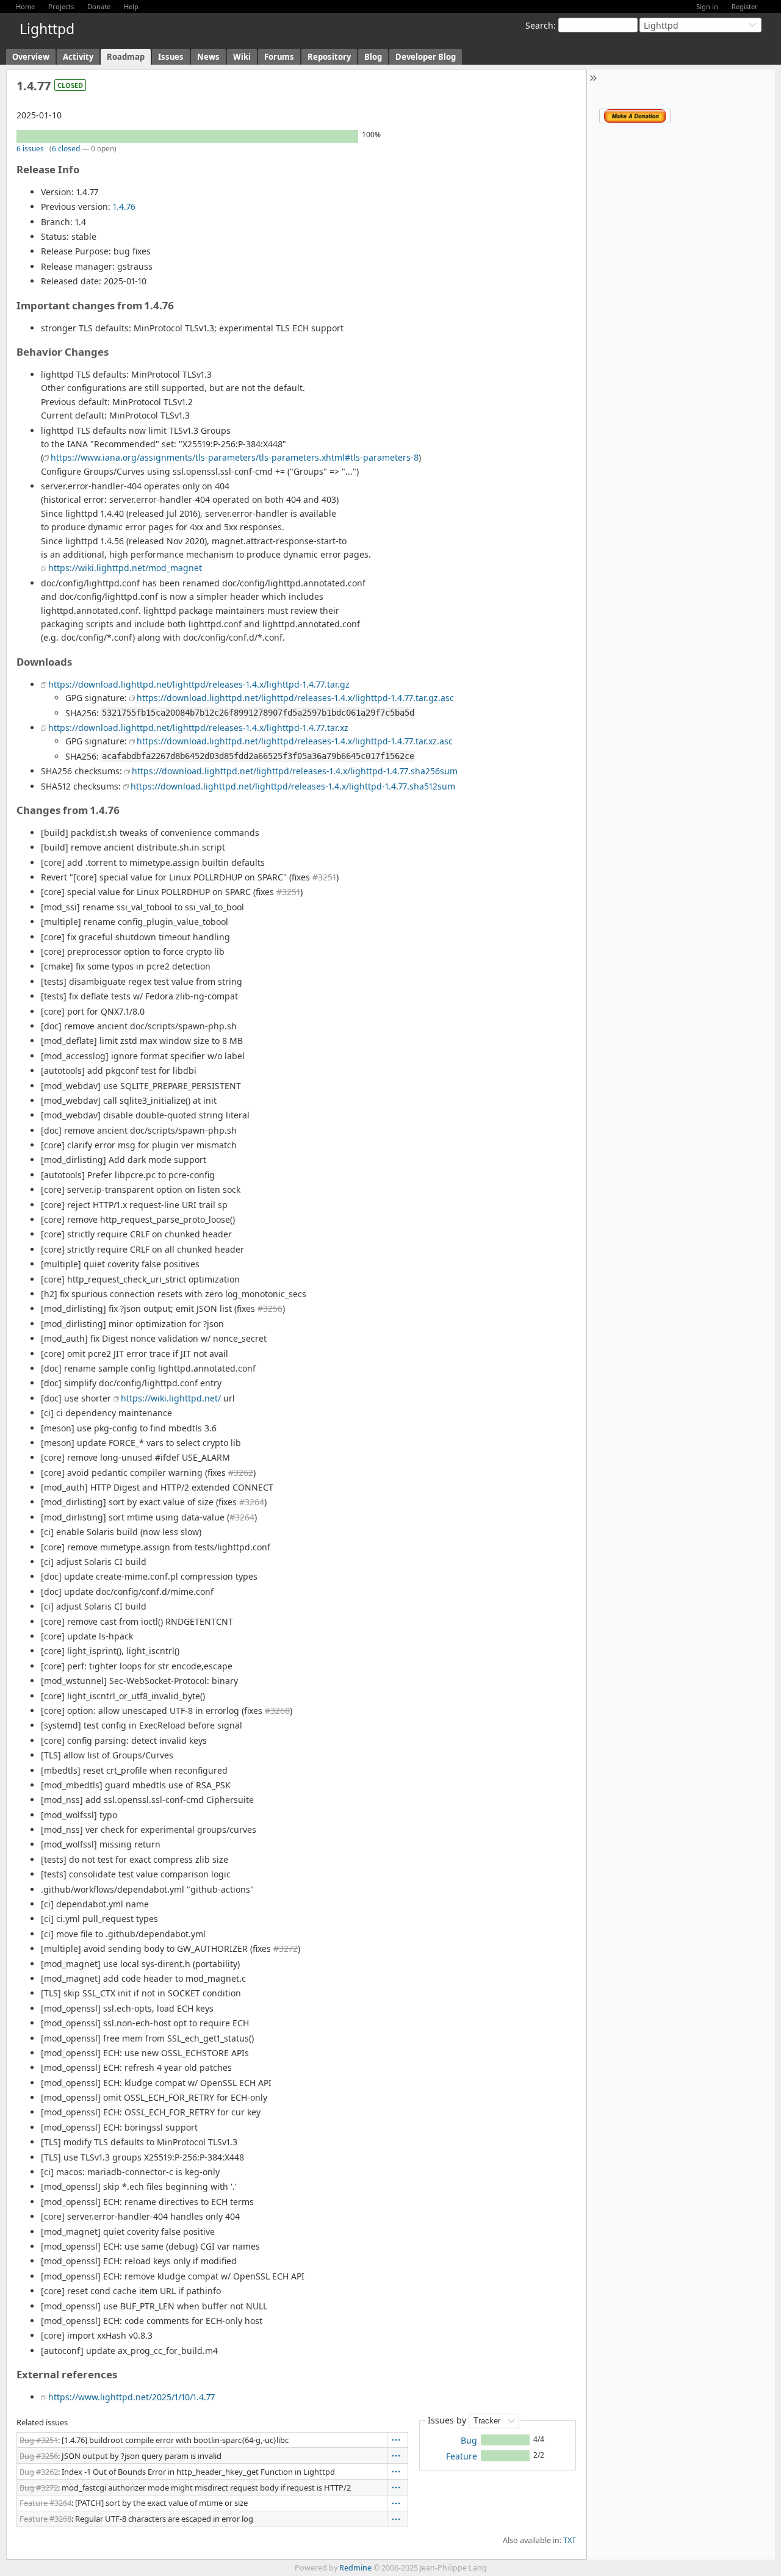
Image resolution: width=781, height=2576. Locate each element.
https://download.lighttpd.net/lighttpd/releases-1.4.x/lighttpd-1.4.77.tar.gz (199, 684)
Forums (279, 57)
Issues (171, 57)
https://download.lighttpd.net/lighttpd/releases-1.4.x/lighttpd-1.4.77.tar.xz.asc (295, 741)
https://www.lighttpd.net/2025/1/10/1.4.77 (131, 2397)
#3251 (324, 877)
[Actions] (396, 2440)
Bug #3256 (39, 2456)
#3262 (241, 1473)
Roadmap (126, 57)
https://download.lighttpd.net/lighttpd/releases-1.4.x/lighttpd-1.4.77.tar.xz (198, 728)
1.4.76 (124, 207)
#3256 (270, 1308)
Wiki (242, 57)
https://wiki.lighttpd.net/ (171, 1398)
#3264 (252, 1502)
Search (539, 25)
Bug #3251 (39, 2440)
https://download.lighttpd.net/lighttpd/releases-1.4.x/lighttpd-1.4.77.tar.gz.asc (295, 698)
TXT (570, 2540)
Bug (469, 2440)
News (208, 57)
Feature (462, 2456)
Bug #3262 (39, 2472)
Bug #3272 (39, 2488)
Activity (78, 57)
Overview (31, 57)
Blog (373, 57)
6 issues (30, 149)
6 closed (66, 149)
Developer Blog (426, 57)
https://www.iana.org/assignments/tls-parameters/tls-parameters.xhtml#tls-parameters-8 (235, 457)
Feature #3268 (45, 2519)
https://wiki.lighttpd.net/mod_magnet (125, 568)
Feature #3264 (45, 2503)
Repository (329, 57)
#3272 (286, 1948)
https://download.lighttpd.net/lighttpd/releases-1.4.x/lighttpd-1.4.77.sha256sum (295, 771)
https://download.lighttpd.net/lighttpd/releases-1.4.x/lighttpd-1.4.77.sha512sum (293, 786)
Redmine (355, 2568)
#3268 (277, 1711)
